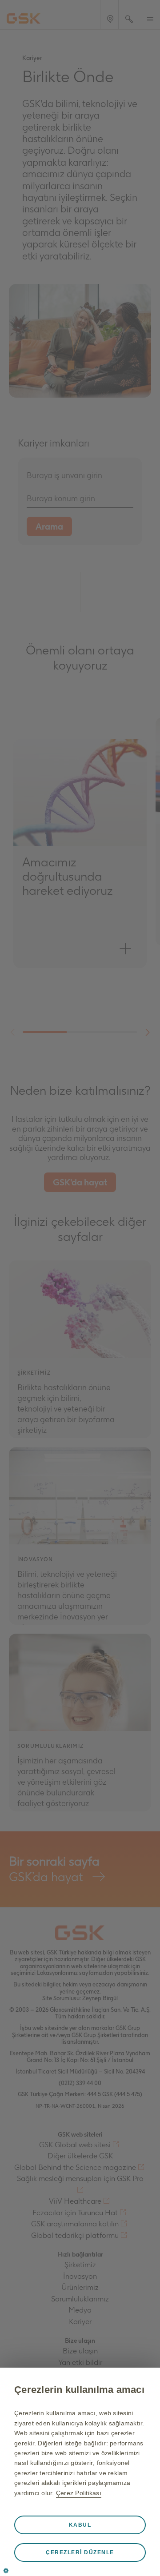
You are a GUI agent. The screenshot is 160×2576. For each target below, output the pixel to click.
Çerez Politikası (79, 2493)
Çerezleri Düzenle (80, 2552)
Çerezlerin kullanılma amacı (79, 2390)
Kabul (80, 2525)
